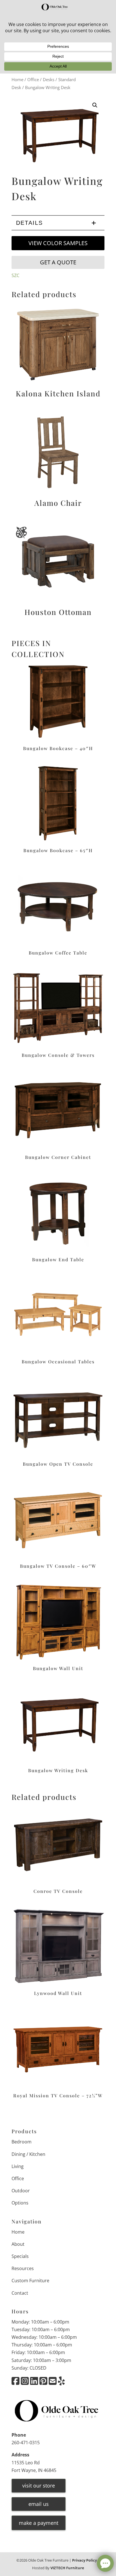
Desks (49, 79)
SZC (15, 275)
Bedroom (22, 2142)
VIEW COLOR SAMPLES (58, 243)
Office (33, 79)
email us (39, 2504)
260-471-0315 (26, 2443)
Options (20, 2203)
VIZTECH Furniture (67, 2568)
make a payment (39, 2523)
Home (17, 79)
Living (18, 2166)
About (18, 2244)
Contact (20, 2293)
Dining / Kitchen (28, 2154)
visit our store (39, 2486)
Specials (20, 2256)
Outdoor (21, 2191)
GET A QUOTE (58, 262)
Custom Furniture (30, 2281)
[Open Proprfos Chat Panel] (105, 2563)
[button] (95, 105)
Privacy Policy (84, 2560)
